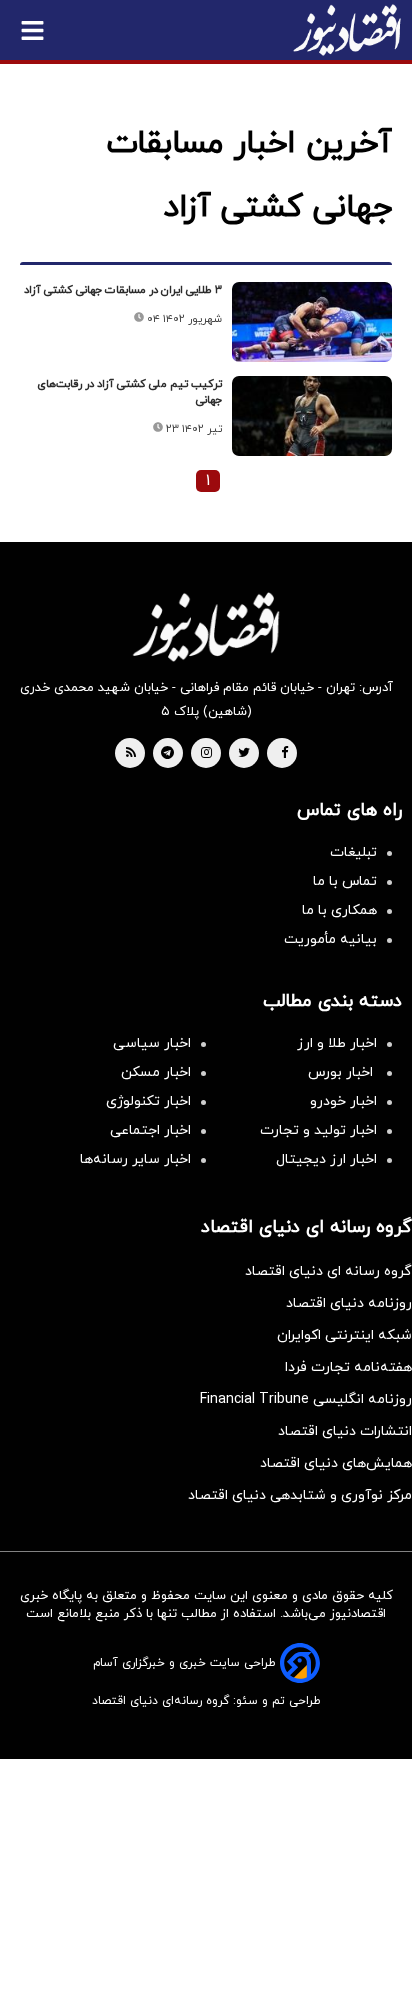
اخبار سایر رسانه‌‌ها (135, 1159)
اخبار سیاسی (152, 1043)
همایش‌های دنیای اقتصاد (336, 1463)
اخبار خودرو (343, 1101)
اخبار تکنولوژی (148, 1101)
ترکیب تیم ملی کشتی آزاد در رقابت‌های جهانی (129, 392)
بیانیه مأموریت (330, 939)
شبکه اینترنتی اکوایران (344, 1335)
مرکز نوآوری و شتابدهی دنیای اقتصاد (300, 1495)
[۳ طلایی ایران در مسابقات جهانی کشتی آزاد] (312, 322)
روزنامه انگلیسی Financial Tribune (306, 1399)
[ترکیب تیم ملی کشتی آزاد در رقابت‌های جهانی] (312, 416)
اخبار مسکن (156, 1072)
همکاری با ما (339, 910)
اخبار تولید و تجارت (318, 1130)
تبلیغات (353, 852)
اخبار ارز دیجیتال (326, 1159)
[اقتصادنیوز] (206, 627)
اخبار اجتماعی (150, 1130)
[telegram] (167, 754)
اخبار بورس (342, 1072)
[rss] (131, 754)
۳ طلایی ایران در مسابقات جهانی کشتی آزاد (123, 290)
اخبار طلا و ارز (337, 1043)
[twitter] (244, 754)
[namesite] (347, 30)
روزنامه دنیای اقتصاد (349, 1303)
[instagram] (206, 754)
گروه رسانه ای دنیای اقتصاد (328, 1271)
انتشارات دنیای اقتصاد (345, 1431)
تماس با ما (345, 881)
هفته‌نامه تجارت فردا (348, 1367)
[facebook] (284, 754)
